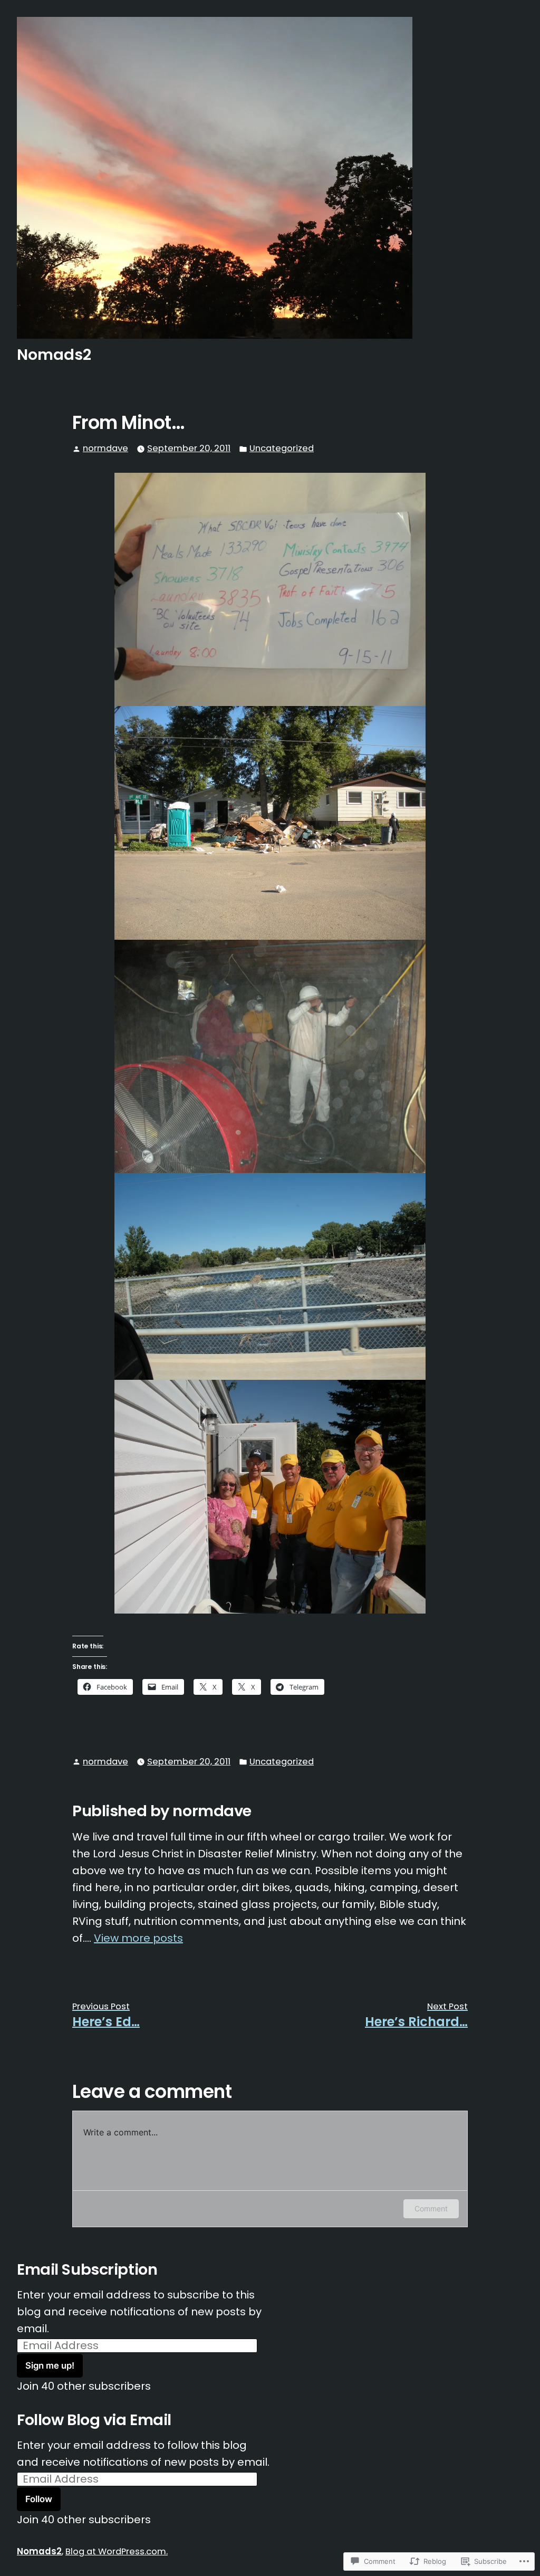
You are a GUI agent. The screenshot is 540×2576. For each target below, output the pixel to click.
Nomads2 (54, 355)
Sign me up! (50, 2365)
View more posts (138, 1938)
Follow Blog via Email (94, 2420)
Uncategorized (282, 448)
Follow (39, 2499)
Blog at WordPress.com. (117, 2551)
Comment (431, 2208)
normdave (105, 448)
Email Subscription (87, 2269)
